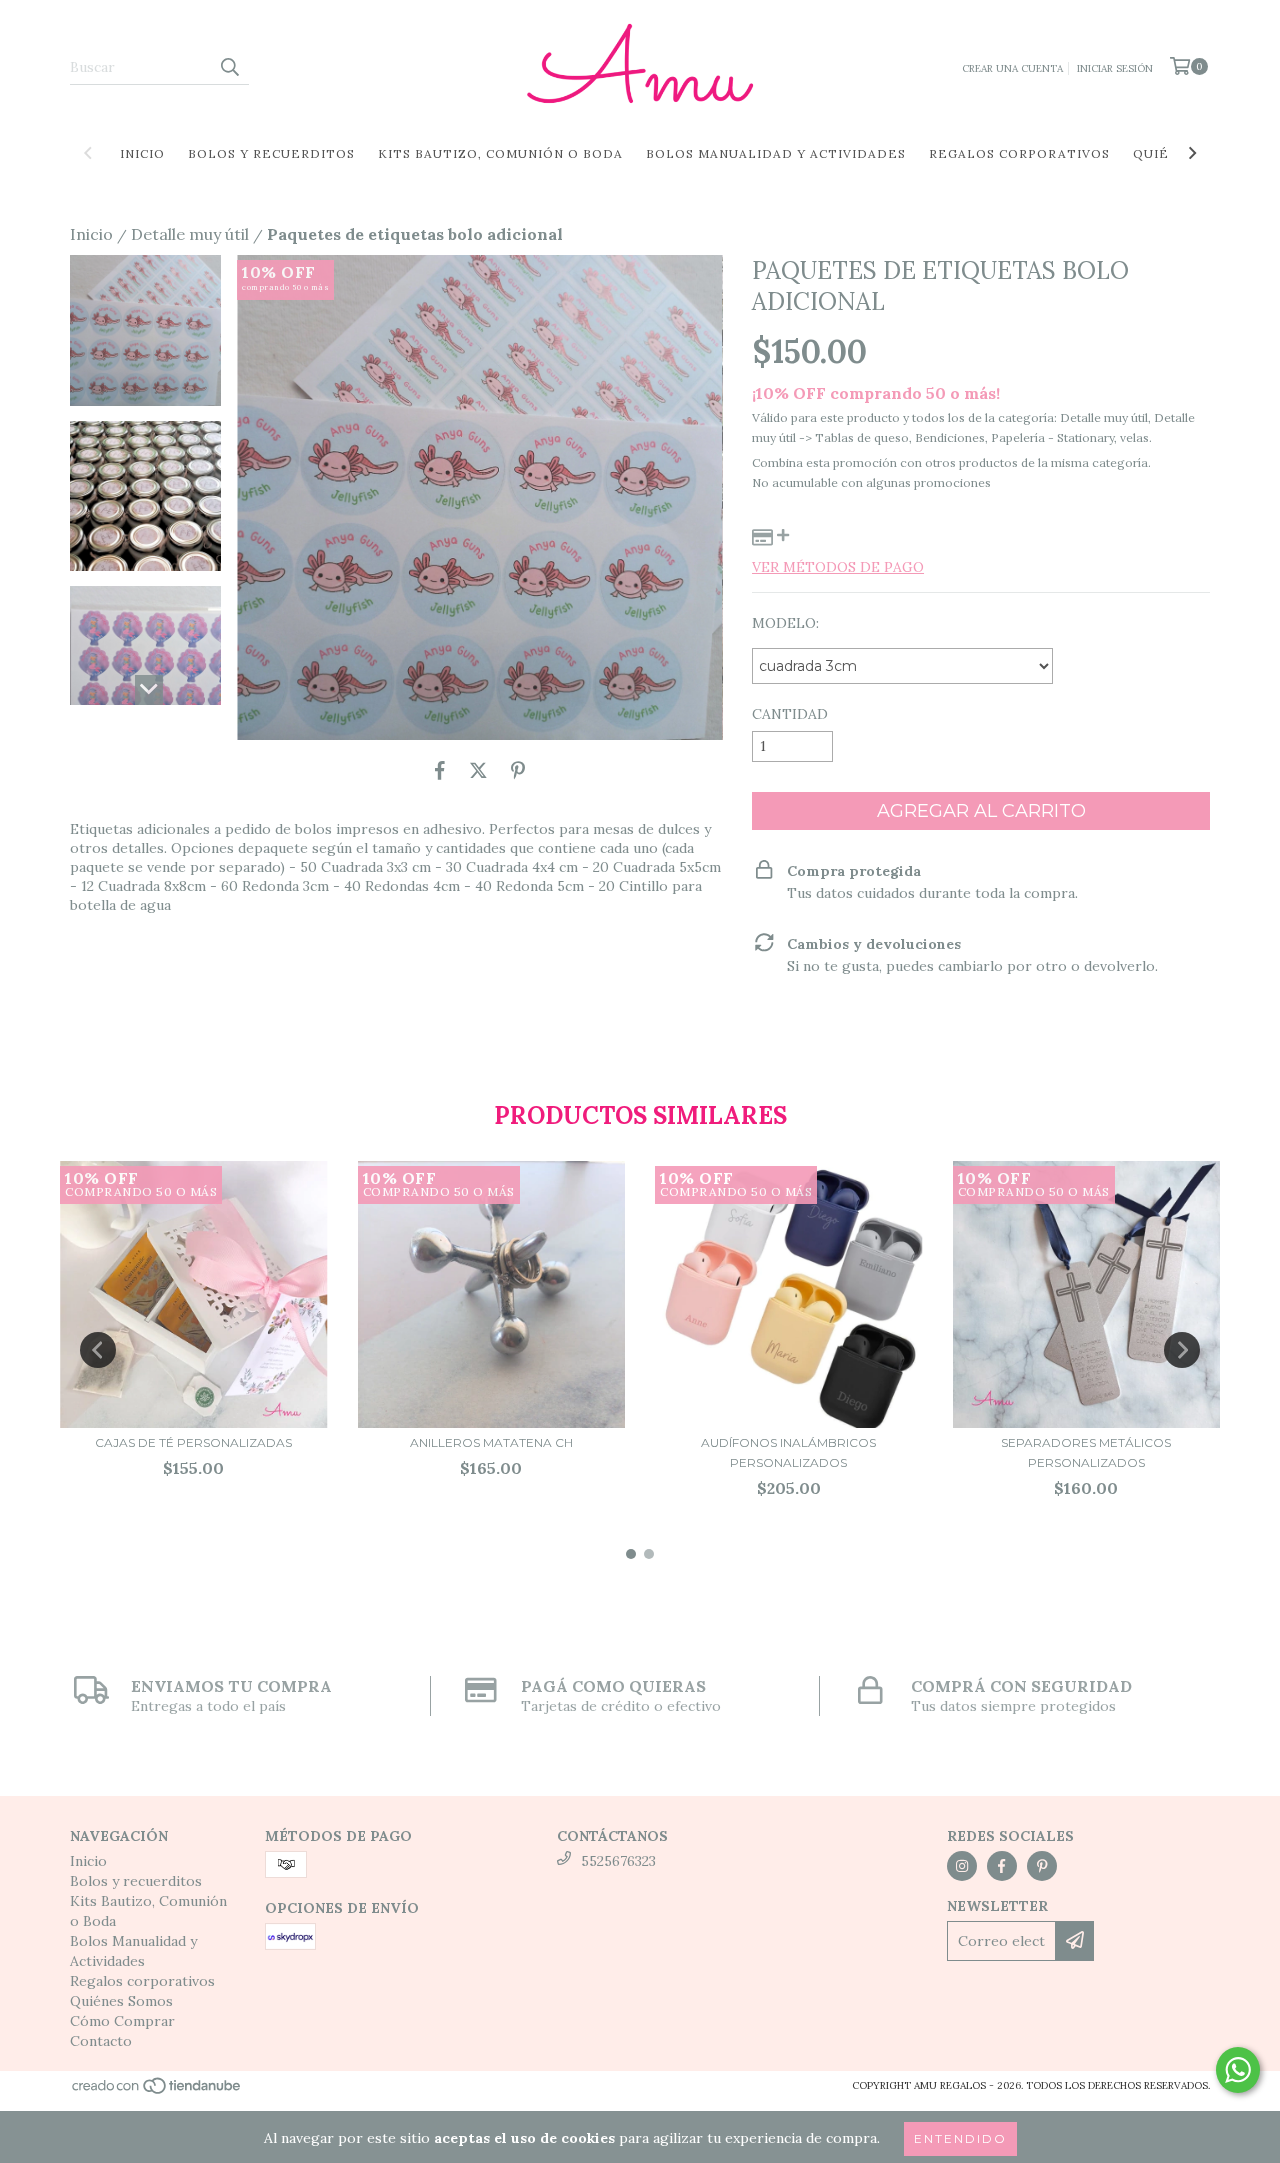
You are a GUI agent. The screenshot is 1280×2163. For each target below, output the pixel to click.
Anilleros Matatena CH (491, 1442)
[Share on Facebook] (440, 770)
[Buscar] (229, 67)
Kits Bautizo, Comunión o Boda (500, 153)
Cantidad (790, 714)
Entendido (960, 2138)
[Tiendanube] (157, 2092)
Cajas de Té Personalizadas (193, 1442)
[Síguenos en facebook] (1002, 1866)
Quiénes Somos (121, 2001)
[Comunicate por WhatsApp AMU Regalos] (1238, 2070)
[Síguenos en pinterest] (1042, 1866)
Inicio (142, 153)
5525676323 (618, 1861)
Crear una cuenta (1012, 68)
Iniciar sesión (1115, 68)
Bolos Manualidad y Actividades (776, 153)
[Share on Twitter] (478, 770)
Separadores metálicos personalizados (1086, 1452)
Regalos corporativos (1019, 153)
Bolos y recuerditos (271, 153)
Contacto (101, 2041)
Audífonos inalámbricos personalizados (788, 1452)
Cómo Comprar (122, 2021)
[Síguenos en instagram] (962, 1866)
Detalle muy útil (190, 234)
